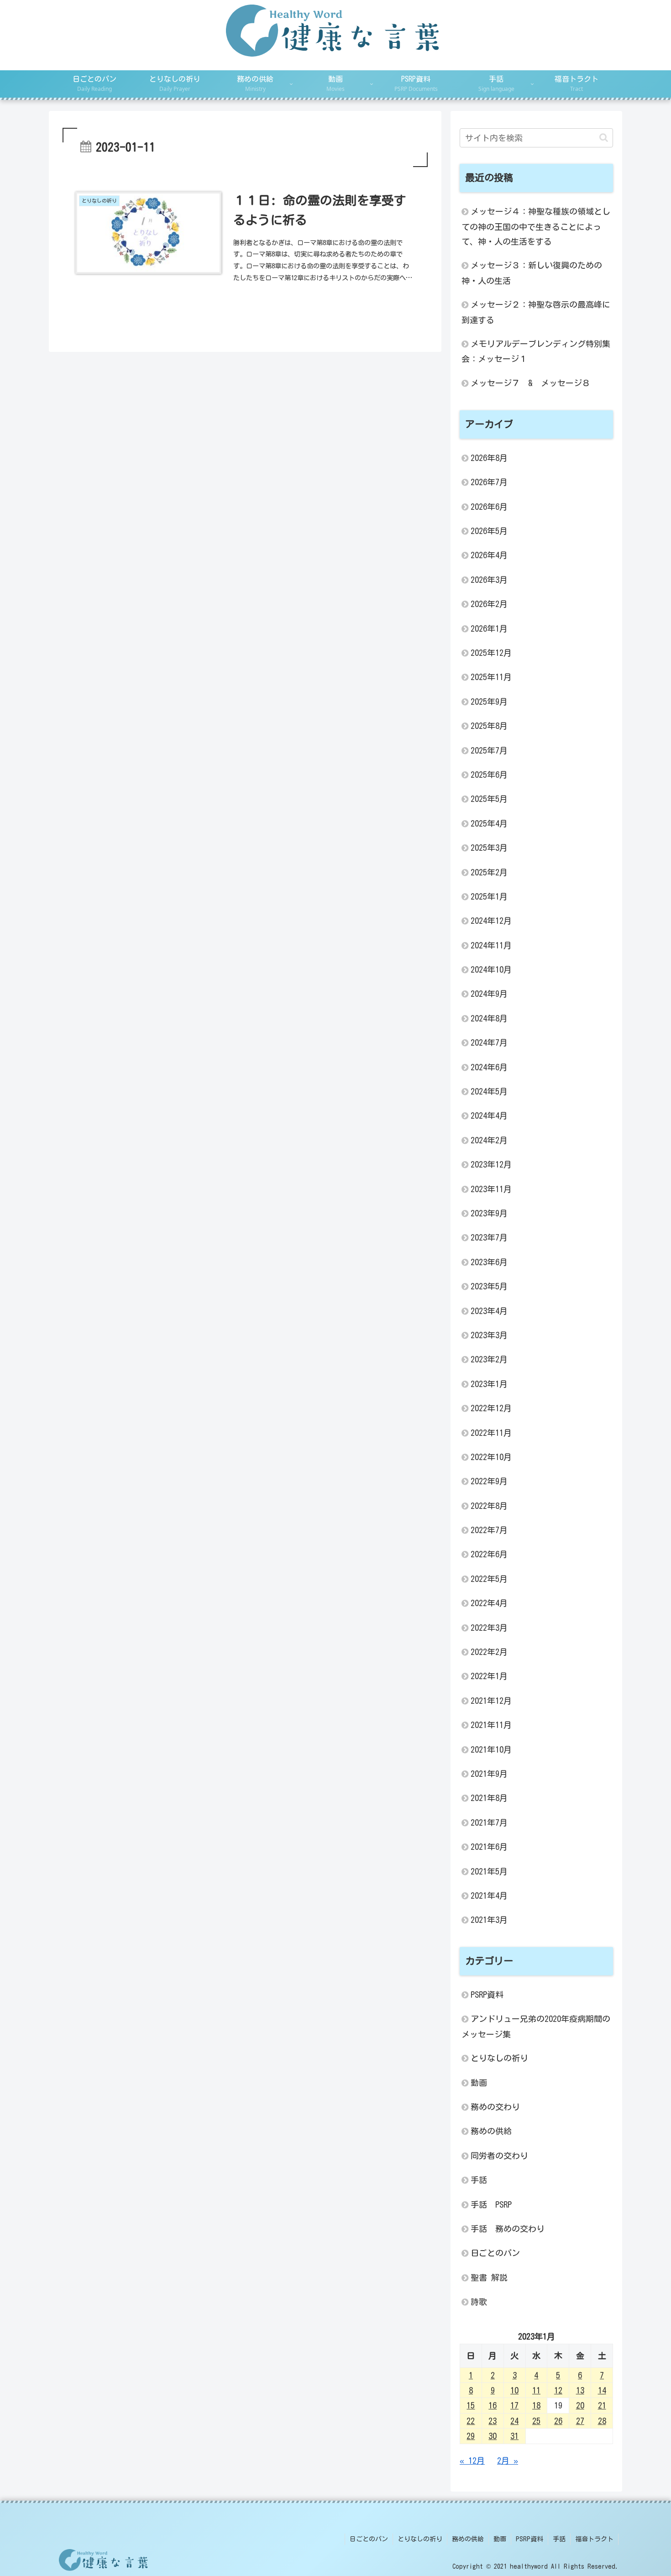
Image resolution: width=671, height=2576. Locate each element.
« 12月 (472, 2460)
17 (514, 2405)
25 (536, 2420)
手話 (559, 2539)
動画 (500, 2539)
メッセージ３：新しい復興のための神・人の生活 (532, 273)
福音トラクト (594, 2539)
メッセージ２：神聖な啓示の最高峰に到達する (536, 312)
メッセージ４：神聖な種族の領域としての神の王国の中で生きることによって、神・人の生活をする (536, 226)
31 (514, 2436)
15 (471, 2405)
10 (514, 2390)
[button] (604, 138)
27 (580, 2420)
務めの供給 (468, 2539)
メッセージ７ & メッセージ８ (530, 383)
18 (536, 2405)
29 (471, 2436)
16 (493, 2405)
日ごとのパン (369, 2539)
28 (602, 2420)
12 (558, 2390)
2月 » (508, 2460)
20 (580, 2405)
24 (514, 2420)
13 (580, 2390)
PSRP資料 (529, 2539)
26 (558, 2420)
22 (471, 2420)
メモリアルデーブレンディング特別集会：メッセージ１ (536, 351)
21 (602, 2405)
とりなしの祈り (420, 2539)
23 (493, 2420)
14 (602, 2390)
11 (536, 2390)
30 (493, 2436)
